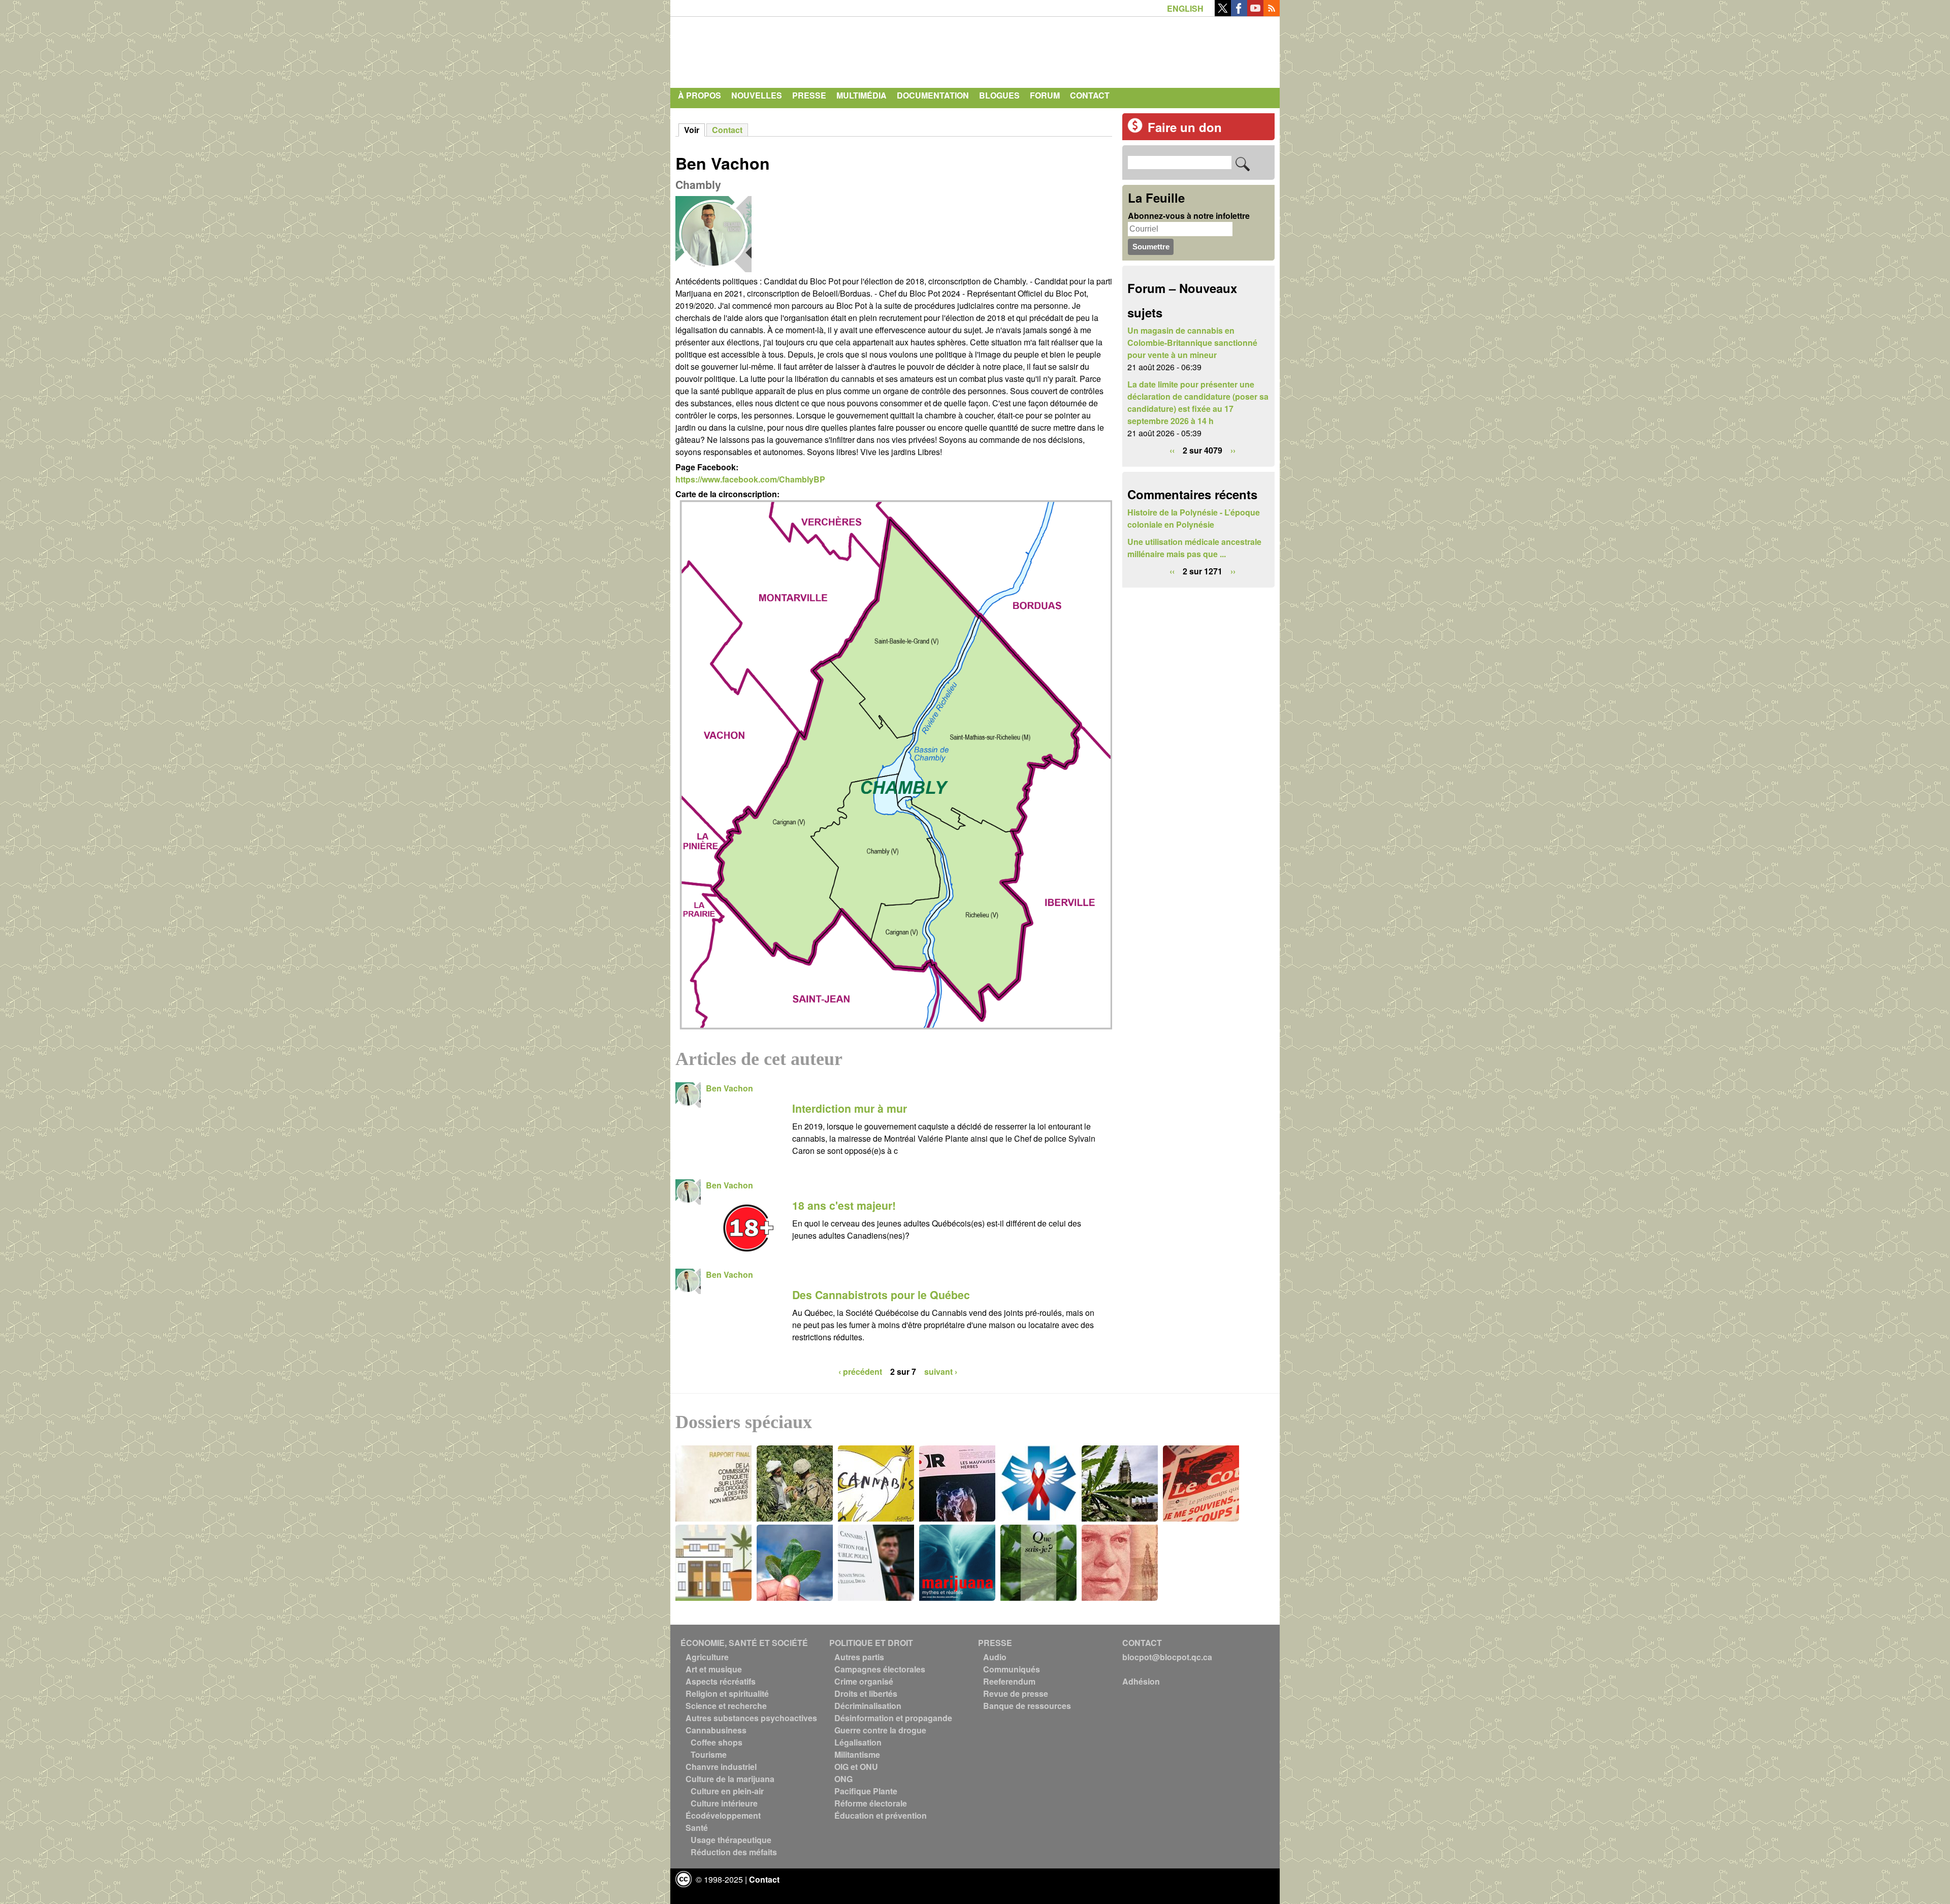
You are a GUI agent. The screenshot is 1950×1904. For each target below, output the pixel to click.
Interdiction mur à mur (850, 1108)
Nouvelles (757, 95)
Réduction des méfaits (734, 1852)
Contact (1090, 95)
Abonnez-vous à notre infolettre (1189, 216)
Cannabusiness (716, 1730)
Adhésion (1141, 1681)
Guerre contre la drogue (880, 1730)
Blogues (999, 95)
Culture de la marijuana (730, 1779)
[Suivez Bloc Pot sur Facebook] (1239, 13)
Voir (694, 130)
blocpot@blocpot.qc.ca (1167, 1657)
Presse (809, 95)
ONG (843, 1779)
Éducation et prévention (881, 1815)
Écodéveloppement (723, 1815)
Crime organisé (864, 1681)
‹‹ (1172, 450)
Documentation (933, 95)
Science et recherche (726, 1706)
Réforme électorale (871, 1803)
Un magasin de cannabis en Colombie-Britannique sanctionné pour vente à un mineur (1192, 343)
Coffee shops (717, 1742)
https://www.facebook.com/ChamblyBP (750, 479)
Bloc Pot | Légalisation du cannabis (769, 50)
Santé (697, 1828)
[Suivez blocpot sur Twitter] (1223, 13)
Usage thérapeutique (731, 1840)
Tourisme (709, 1754)
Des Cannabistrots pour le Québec (881, 1295)
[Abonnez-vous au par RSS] (1272, 13)
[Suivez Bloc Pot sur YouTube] (1255, 13)
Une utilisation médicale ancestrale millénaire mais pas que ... (1194, 548)
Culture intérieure (724, 1803)
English (1185, 8)
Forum (1045, 95)
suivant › (941, 1371)
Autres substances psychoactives (751, 1718)
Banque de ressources (1027, 1706)
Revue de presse (1016, 1693)
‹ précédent (860, 1371)
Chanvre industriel (721, 1767)
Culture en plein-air (727, 1791)
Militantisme (857, 1754)
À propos (700, 95)
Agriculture (707, 1657)
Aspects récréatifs (721, 1681)
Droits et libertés (866, 1693)
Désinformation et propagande (893, 1718)
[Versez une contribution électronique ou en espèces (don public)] (1135, 130)
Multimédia (862, 95)
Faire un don (1185, 127)
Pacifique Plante (866, 1791)
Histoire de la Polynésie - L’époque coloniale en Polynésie (1194, 518)
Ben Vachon (729, 1088)
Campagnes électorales (880, 1669)
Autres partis (859, 1657)
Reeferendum (1009, 1681)
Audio (995, 1657)
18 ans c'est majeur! (844, 1205)
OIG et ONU (856, 1767)
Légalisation (858, 1742)
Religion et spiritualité (727, 1693)
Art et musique (714, 1669)
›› (1233, 450)
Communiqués (1012, 1669)
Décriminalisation (868, 1706)
